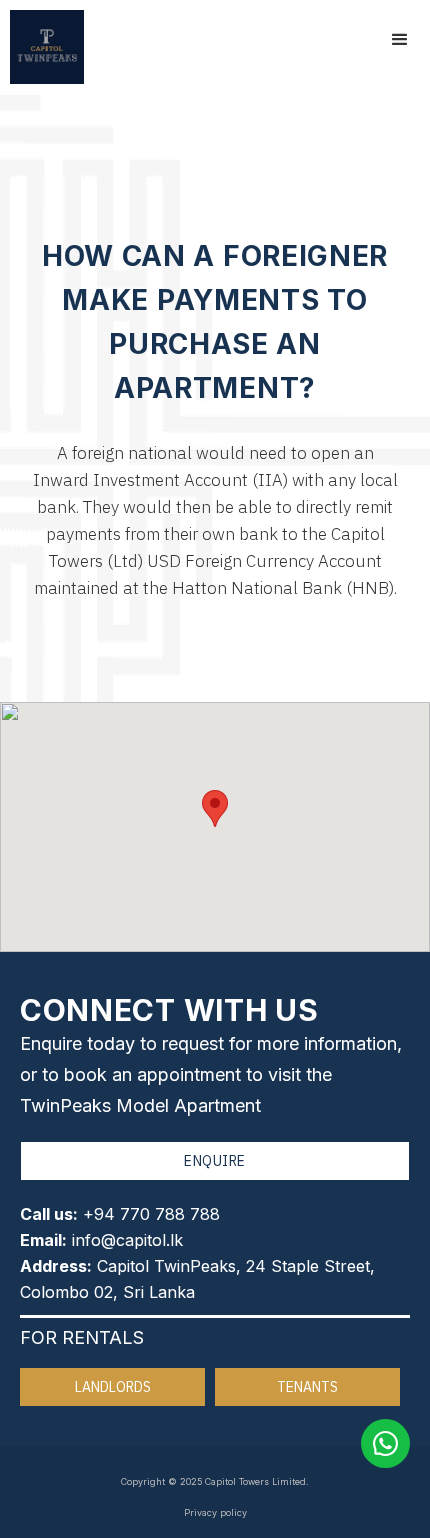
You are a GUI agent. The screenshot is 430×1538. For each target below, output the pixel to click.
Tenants (307, 1387)
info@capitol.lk (127, 1240)
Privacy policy (215, 1512)
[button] (400, 40)
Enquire (215, 1161)
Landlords (113, 1387)
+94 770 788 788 (151, 1214)
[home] (42, 47)
